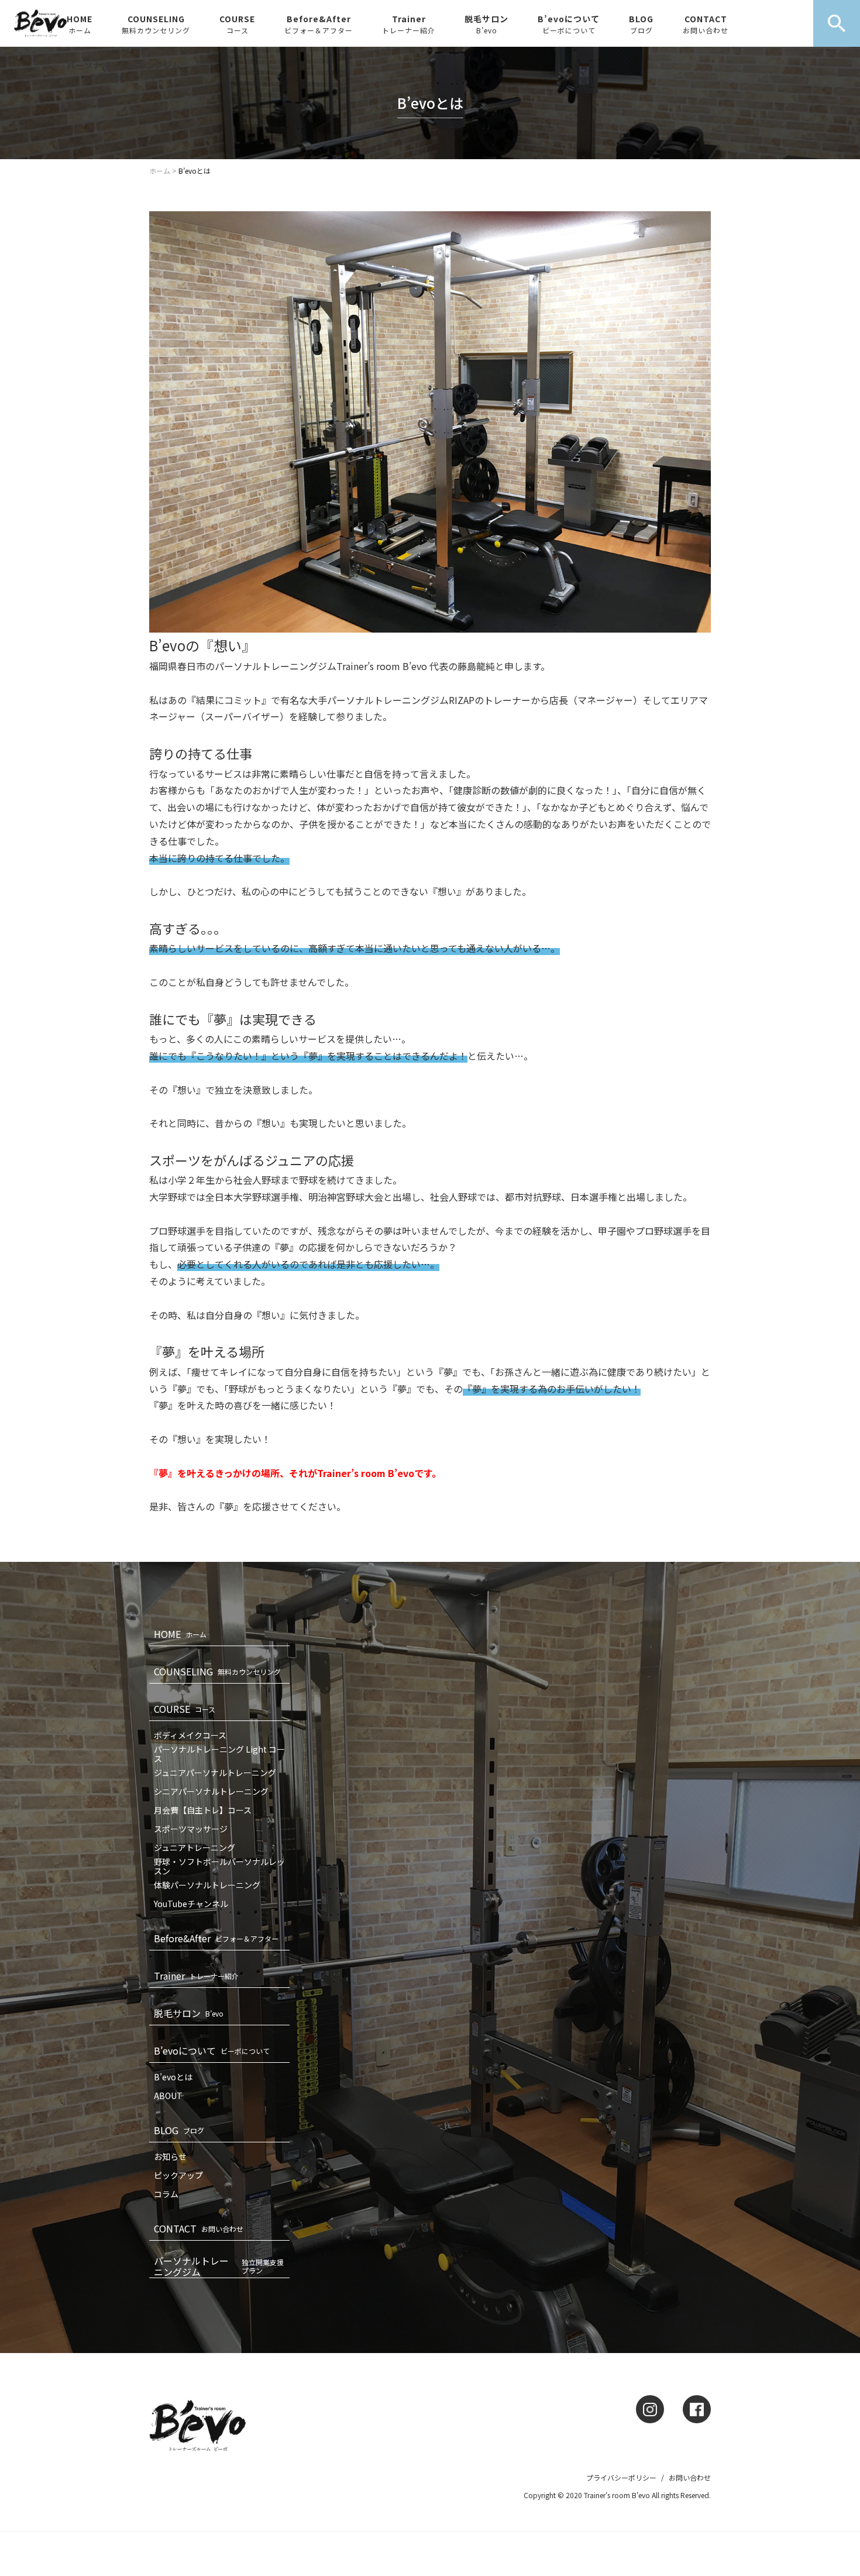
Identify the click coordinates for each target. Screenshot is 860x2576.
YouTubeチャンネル (191, 1904)
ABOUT (168, 2096)
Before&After (319, 24)
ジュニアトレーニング (195, 1847)
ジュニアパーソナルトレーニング (215, 1773)
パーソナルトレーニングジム (124, 70)
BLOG (641, 24)
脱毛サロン (486, 24)
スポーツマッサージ (191, 1829)
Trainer (409, 24)
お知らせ (170, 2156)
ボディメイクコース (190, 1735)
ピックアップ (178, 2175)
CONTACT (706, 24)
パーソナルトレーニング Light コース (219, 1754)
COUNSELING (156, 24)
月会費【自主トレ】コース (203, 1810)
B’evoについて (569, 24)
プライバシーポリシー (621, 2477)
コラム (166, 2194)
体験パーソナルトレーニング (207, 1885)
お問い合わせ (690, 2477)
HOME (80, 24)
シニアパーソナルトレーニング (211, 1791)
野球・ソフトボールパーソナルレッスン (219, 1866)
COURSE (237, 24)
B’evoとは (173, 2077)
